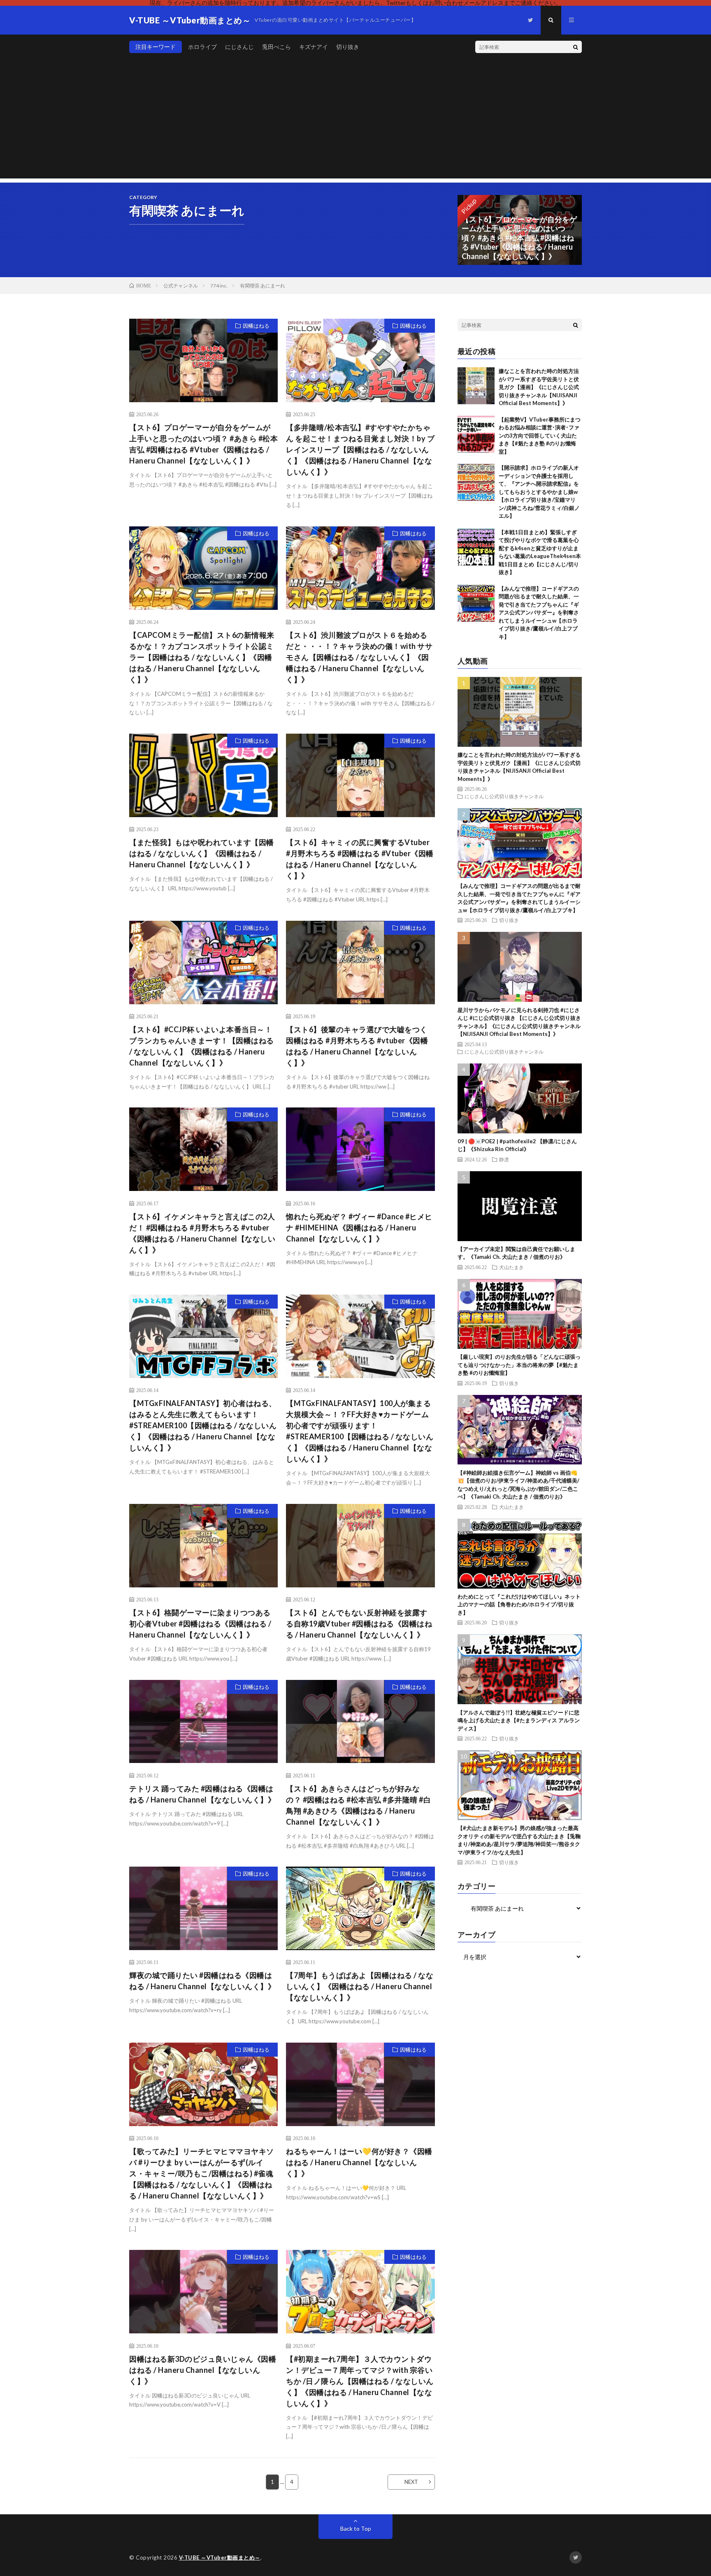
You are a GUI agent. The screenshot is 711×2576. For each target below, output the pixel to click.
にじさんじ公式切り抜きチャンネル (504, 796)
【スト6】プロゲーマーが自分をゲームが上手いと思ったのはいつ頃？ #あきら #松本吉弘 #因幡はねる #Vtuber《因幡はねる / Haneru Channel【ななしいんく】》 (203, 444)
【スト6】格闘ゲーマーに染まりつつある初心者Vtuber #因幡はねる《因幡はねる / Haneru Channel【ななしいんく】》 (200, 1624)
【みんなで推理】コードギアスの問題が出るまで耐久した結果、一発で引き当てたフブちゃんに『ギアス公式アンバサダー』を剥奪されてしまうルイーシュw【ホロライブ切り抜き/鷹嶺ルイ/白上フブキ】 (539, 613)
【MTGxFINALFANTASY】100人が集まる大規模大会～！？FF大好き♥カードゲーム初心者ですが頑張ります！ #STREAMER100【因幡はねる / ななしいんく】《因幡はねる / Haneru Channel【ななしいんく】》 (360, 1431)
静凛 (504, 1159)
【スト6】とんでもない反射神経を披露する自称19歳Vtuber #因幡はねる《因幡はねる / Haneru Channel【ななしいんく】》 (359, 1624)
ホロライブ (202, 47)
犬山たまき (511, 1267)
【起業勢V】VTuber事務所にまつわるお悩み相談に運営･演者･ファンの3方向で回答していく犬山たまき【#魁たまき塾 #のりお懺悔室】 (540, 436)
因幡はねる (256, 326)
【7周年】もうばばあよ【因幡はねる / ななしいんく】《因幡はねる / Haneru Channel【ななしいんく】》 (360, 1986)
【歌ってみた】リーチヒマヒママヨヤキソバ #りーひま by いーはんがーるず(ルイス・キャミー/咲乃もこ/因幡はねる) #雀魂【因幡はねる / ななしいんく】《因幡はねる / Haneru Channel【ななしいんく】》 (202, 2173)
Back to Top (356, 2529)
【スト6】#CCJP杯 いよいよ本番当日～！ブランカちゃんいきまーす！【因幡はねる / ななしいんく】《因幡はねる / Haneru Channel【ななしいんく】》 (202, 1046)
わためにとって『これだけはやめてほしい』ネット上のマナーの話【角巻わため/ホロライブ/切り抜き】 (519, 1604)
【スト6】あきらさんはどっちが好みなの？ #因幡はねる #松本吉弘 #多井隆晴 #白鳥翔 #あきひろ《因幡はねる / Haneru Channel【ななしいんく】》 (358, 1805)
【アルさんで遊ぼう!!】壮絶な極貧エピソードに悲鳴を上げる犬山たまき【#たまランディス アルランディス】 (519, 1720)
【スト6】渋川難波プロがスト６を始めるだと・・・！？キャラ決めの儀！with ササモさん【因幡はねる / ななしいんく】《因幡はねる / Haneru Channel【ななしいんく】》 (359, 657)
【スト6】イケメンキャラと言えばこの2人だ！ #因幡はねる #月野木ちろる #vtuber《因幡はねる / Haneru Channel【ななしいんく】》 (202, 1233)
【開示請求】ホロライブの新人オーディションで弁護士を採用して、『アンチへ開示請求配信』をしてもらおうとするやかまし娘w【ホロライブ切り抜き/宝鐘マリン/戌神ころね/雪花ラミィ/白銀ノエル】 (539, 492)
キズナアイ (314, 47)
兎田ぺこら (276, 47)
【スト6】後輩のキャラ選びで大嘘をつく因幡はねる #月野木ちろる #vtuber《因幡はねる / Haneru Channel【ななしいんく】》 (357, 1046)
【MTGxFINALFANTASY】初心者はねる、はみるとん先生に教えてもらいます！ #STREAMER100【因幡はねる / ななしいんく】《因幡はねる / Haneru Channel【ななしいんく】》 (203, 1425)
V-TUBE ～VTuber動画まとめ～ (220, 2557)
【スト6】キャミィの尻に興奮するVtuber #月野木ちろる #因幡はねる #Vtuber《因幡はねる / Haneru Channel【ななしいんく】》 (360, 859)
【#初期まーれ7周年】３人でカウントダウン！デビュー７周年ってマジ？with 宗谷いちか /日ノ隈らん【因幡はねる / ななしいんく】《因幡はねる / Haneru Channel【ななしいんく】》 (360, 2381)
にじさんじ (239, 47)
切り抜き (348, 47)
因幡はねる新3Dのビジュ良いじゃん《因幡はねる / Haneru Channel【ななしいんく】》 (203, 2370)
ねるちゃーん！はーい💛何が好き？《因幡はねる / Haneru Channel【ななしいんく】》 (359, 2162)
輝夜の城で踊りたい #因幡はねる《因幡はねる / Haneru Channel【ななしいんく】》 (202, 1981)
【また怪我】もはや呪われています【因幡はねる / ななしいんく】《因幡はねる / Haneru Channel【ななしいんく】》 (202, 853)
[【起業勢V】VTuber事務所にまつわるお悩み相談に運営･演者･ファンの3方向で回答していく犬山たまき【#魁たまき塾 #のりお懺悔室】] (476, 434)
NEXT (411, 2482)
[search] (576, 47)
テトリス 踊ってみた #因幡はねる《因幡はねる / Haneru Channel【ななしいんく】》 (202, 1794)
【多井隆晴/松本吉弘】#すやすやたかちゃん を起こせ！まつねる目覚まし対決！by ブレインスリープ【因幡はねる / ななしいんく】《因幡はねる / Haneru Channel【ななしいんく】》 (360, 449)
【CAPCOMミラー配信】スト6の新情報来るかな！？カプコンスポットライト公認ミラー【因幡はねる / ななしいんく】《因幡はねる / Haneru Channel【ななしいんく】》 (202, 657)
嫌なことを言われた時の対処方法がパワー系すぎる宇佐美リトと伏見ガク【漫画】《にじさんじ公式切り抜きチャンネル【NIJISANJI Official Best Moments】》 (539, 387)
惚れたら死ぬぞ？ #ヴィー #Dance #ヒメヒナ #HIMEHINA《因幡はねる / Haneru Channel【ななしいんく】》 (359, 1228)
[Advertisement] (355, 121)
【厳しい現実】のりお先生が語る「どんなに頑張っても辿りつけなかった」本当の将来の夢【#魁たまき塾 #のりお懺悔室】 (519, 1365)
